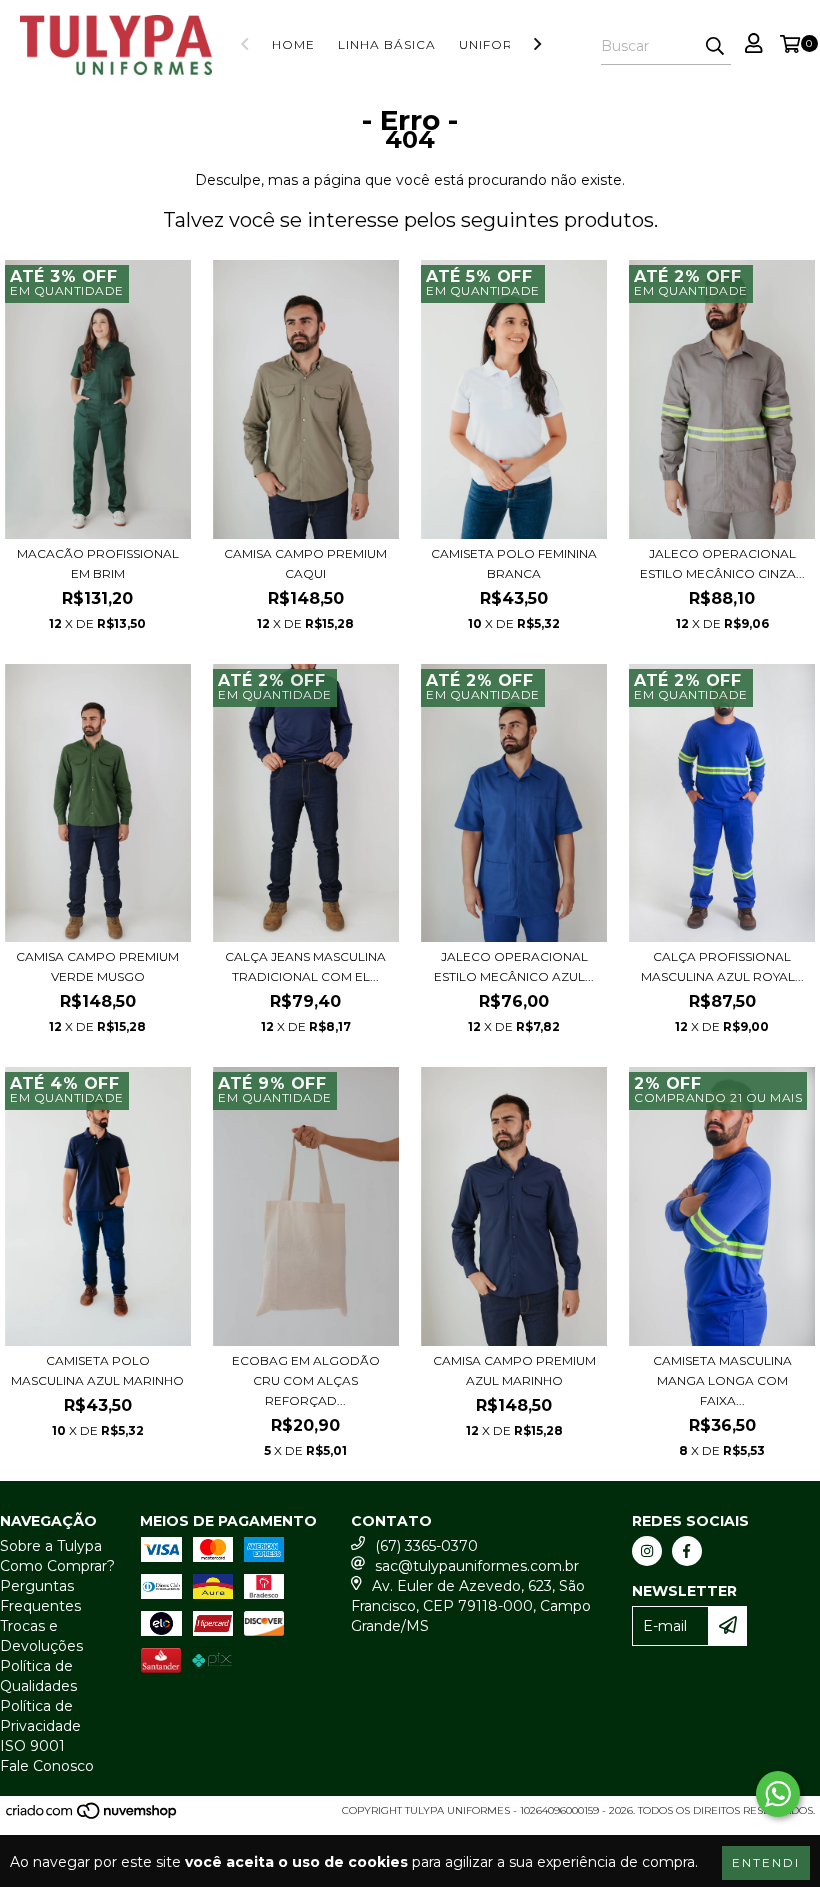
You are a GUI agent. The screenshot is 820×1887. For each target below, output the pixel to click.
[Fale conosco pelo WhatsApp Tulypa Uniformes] (778, 1794)
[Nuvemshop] (92, 1816)
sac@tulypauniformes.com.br (477, 1566)
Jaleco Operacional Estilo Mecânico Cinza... (722, 563)
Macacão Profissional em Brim (98, 563)
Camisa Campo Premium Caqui (305, 563)
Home (293, 44)
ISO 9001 (32, 1746)
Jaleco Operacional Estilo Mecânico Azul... (514, 966)
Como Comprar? (57, 1566)
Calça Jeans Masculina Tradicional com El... (305, 966)
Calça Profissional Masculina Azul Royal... (722, 966)
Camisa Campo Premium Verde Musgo (97, 966)
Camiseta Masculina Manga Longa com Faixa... (722, 1380)
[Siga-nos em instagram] (647, 1551)
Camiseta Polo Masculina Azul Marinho (97, 1370)
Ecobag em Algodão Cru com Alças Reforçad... (306, 1380)
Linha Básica (387, 44)
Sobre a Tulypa (51, 1546)
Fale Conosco (47, 1766)
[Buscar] (715, 47)
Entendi (766, 1862)
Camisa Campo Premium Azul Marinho (514, 1370)
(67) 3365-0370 (426, 1546)
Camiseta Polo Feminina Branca (514, 563)
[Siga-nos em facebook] (687, 1551)
